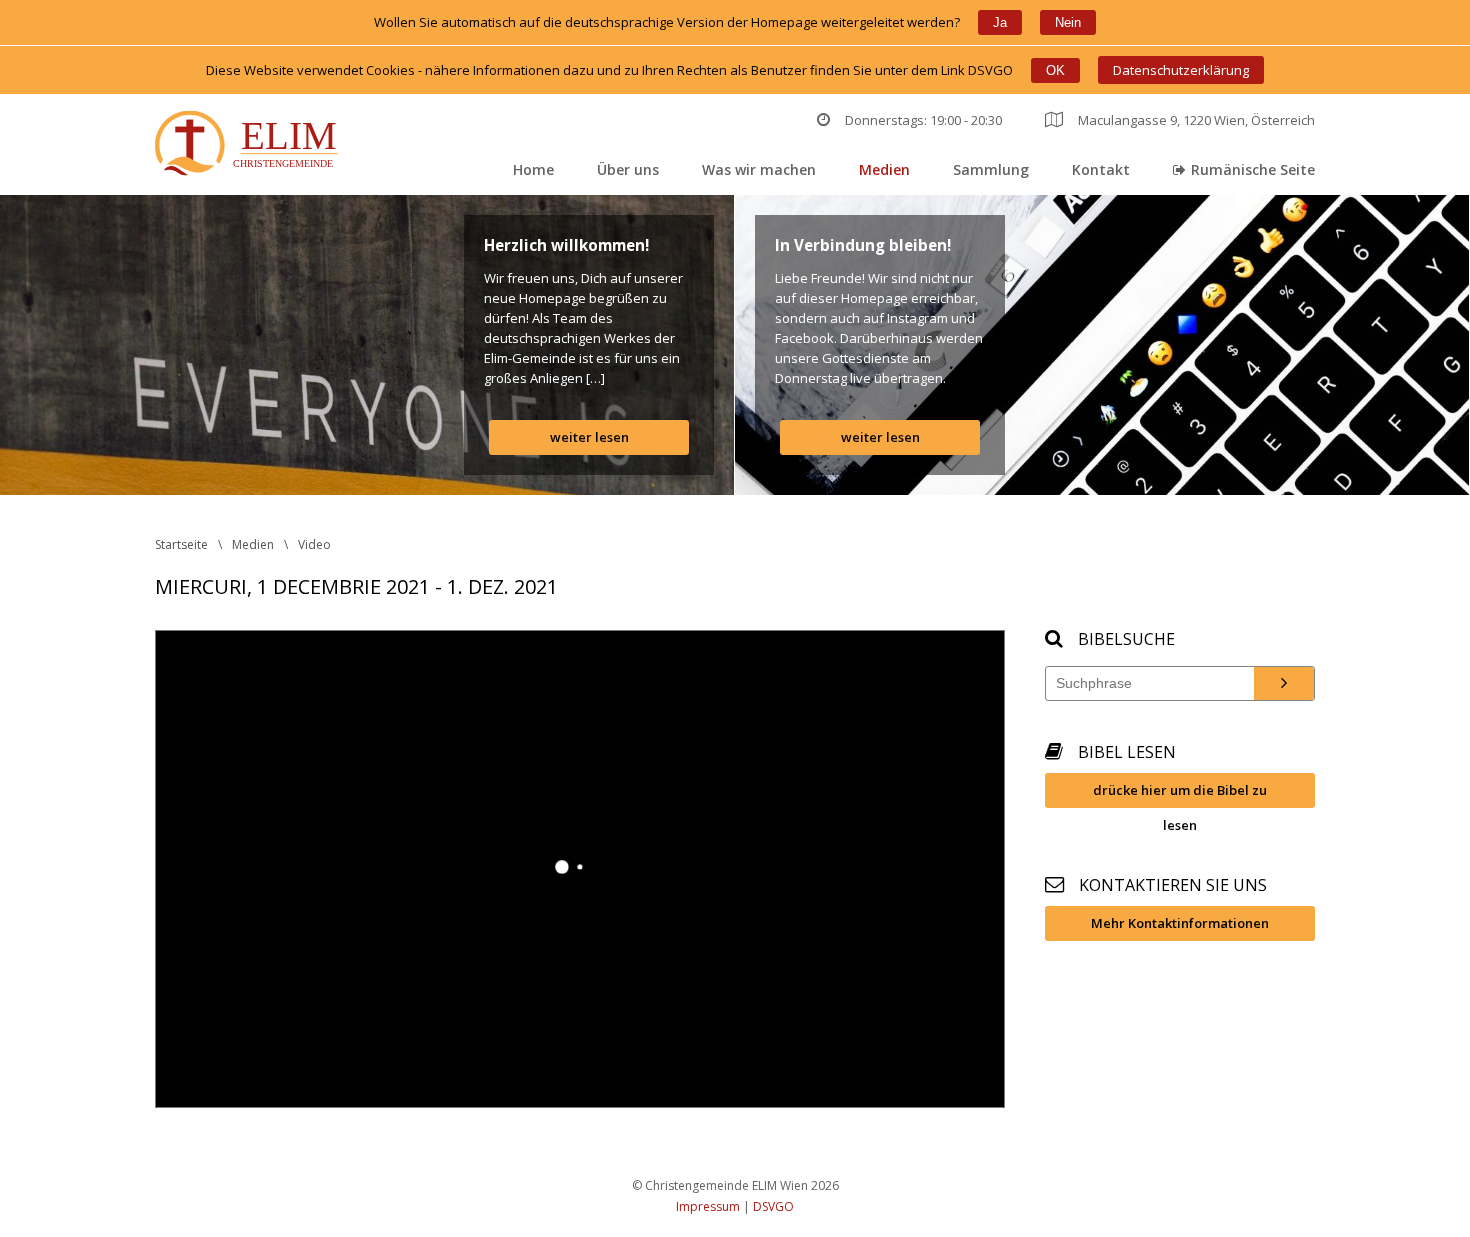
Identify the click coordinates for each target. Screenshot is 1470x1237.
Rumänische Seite (1253, 169)
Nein (1068, 22)
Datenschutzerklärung (1181, 70)
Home (533, 169)
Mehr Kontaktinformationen (1180, 923)
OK (1055, 70)
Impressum (708, 1206)
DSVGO (773, 1206)
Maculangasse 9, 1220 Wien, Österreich (1196, 120)
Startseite (181, 544)
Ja (1000, 22)
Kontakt (1101, 169)
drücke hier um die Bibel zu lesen (1180, 794)
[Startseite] (250, 145)
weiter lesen (589, 437)
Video (314, 544)
